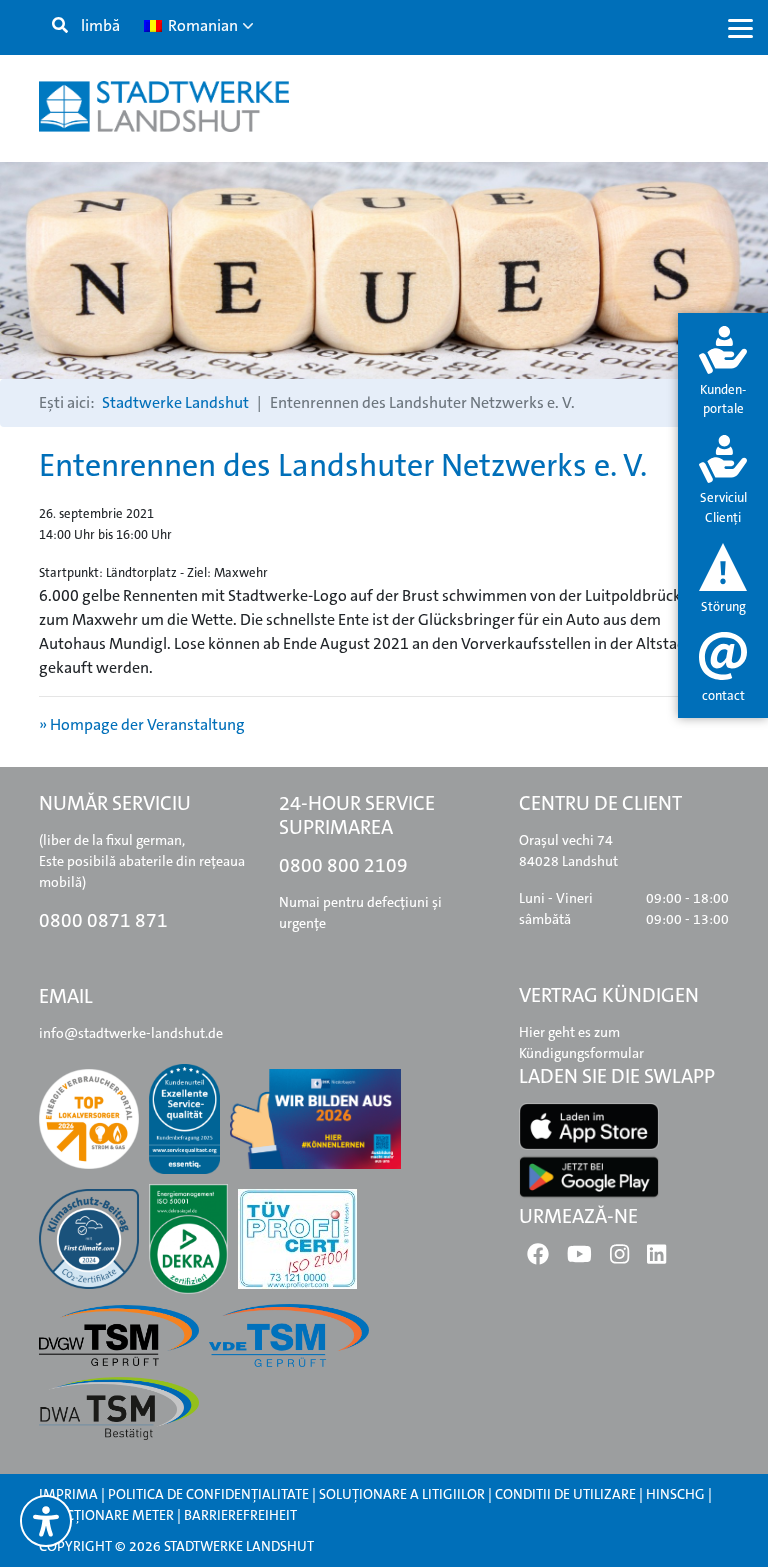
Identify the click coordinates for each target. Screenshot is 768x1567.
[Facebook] (538, 1258)
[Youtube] (579, 1258)
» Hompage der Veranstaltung (142, 724)
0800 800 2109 (343, 865)
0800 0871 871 (103, 920)
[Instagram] (619, 1258)
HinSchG (675, 1494)
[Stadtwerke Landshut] (164, 106)
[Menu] (740, 27)
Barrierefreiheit (240, 1515)
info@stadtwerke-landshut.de (131, 1033)
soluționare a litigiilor (402, 1494)
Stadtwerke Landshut (175, 402)
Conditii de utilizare (567, 1494)
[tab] (723, 372)
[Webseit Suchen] (60, 26)
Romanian (201, 25)
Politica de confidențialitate (208, 1494)
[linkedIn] (656, 1258)
